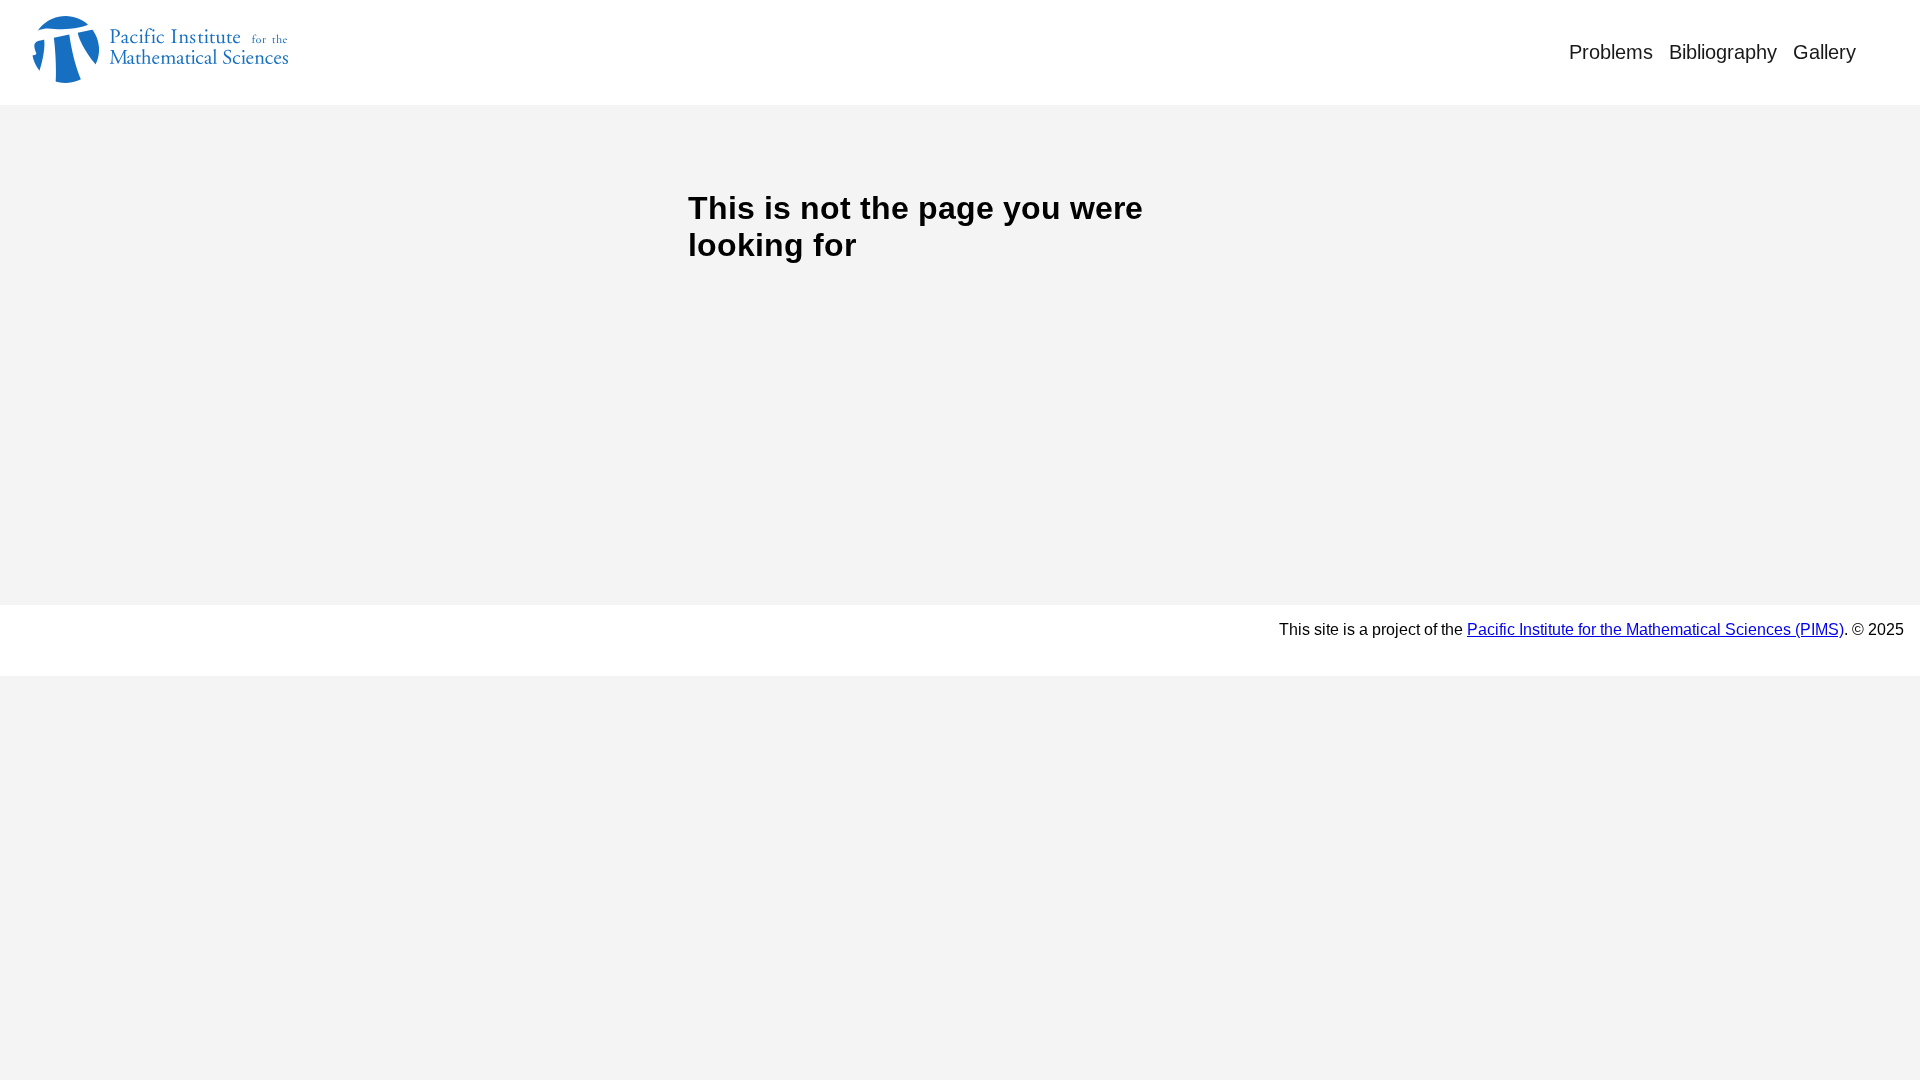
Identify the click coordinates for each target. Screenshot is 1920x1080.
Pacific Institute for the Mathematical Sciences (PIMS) (1655, 629)
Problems (1611, 52)
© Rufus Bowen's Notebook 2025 (179, 640)
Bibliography (1723, 52)
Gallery (1824, 52)
